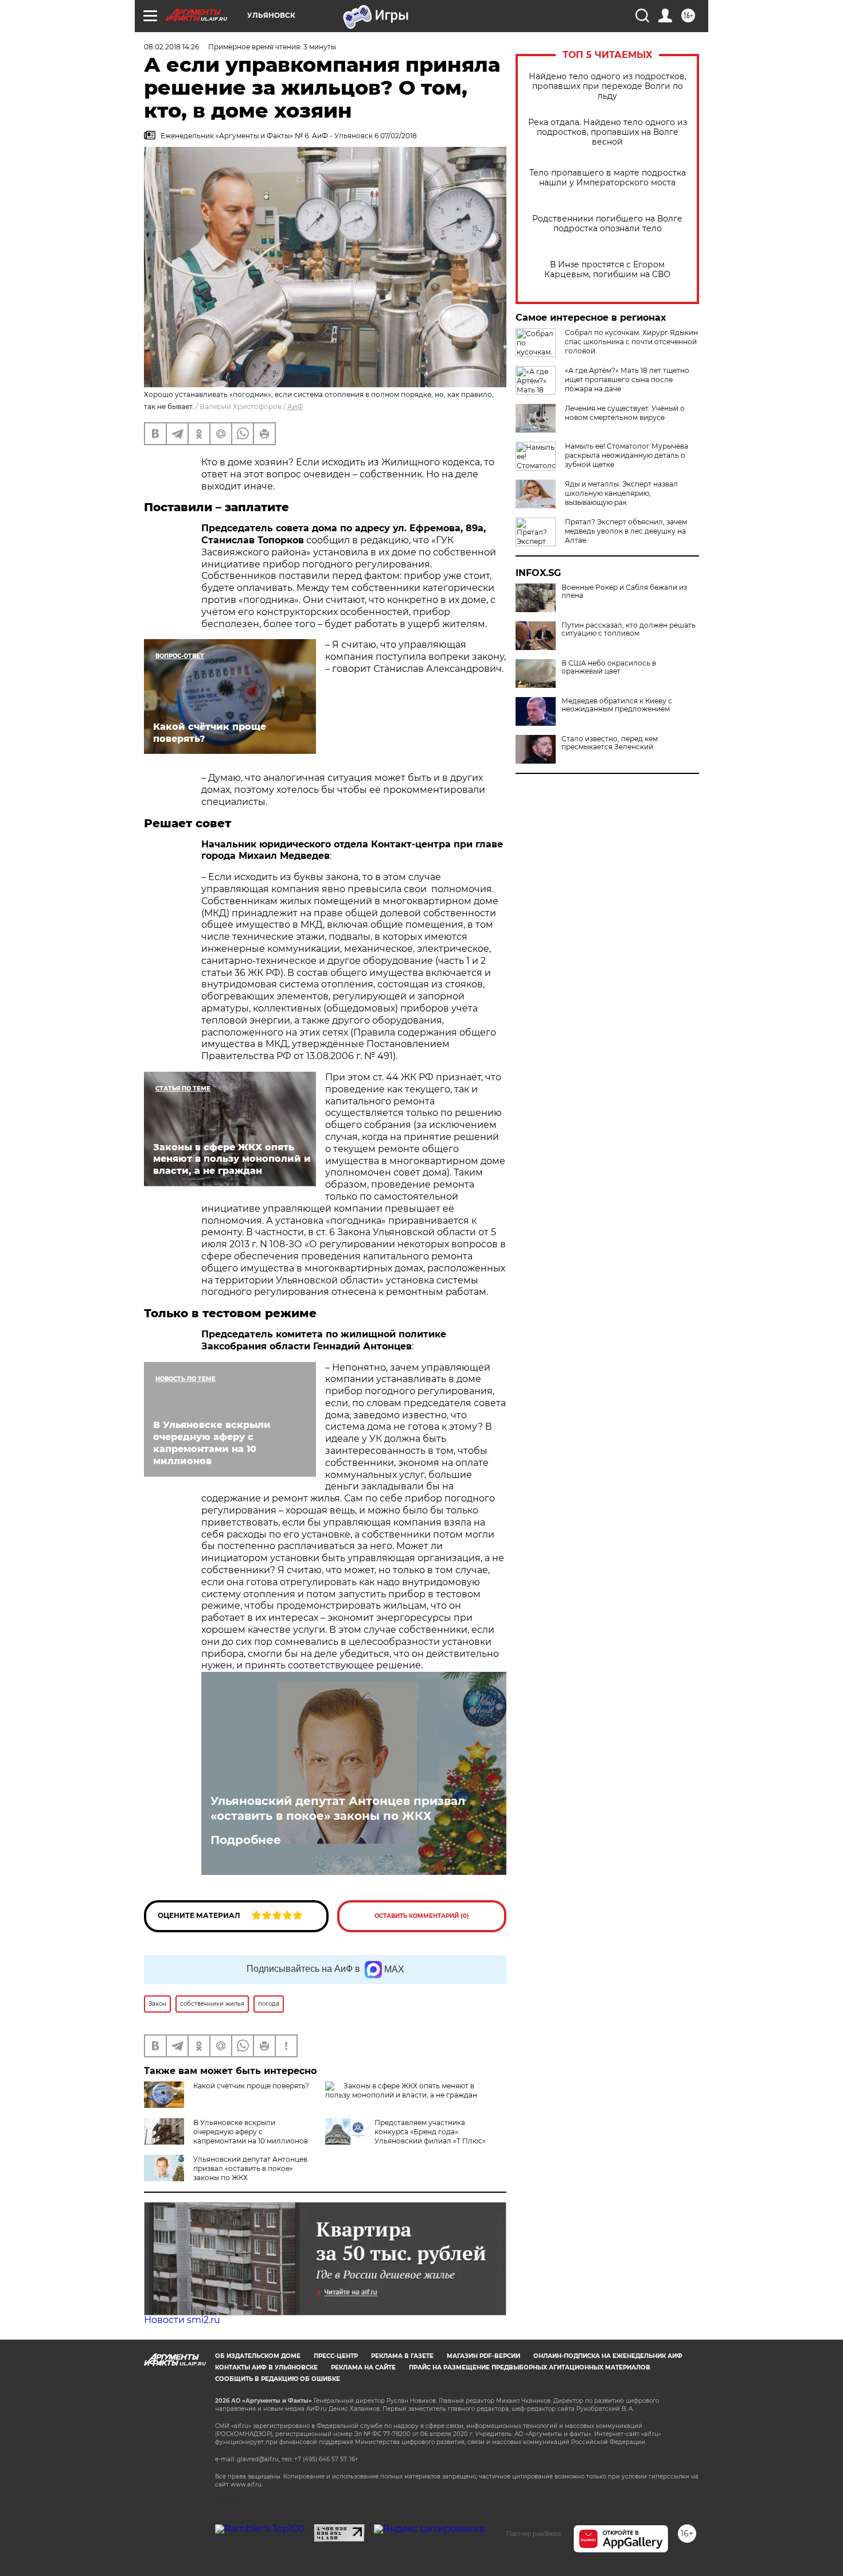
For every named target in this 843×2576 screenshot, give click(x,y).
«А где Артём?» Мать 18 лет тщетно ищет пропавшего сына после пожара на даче (627, 380)
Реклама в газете (402, 2356)
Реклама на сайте (363, 2367)
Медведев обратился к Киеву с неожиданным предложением (617, 705)
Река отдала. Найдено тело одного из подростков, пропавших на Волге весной (608, 132)
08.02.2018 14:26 (171, 47)
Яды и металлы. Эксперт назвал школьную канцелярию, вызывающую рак (621, 493)
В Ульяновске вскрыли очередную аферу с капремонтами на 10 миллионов (251, 2132)
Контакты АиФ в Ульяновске (266, 2367)
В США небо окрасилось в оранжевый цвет (609, 667)
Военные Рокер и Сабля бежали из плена (624, 592)
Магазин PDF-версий (483, 2356)
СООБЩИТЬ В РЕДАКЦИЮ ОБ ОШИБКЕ (278, 2379)
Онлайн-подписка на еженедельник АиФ (608, 2356)
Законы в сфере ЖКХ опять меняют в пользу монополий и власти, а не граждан (401, 2090)
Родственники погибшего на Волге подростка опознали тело (607, 224)
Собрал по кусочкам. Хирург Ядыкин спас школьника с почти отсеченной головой (631, 342)
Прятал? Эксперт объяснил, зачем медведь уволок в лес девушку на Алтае (626, 531)
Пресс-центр (336, 2356)
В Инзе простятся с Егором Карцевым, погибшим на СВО (607, 270)
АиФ (295, 406)
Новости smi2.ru (182, 2320)
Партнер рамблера (534, 2534)
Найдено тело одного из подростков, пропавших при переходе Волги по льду (608, 86)
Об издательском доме (258, 2356)
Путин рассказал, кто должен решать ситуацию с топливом (629, 629)
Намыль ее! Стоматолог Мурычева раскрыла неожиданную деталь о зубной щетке (627, 455)
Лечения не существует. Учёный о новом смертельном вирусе (625, 413)
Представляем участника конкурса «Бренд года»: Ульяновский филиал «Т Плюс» (430, 2132)
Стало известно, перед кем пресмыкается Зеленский (610, 743)
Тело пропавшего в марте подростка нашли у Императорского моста (608, 178)
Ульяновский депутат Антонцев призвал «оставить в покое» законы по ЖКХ (338, 1808)
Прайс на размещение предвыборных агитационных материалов (530, 2367)
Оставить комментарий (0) (422, 1916)
